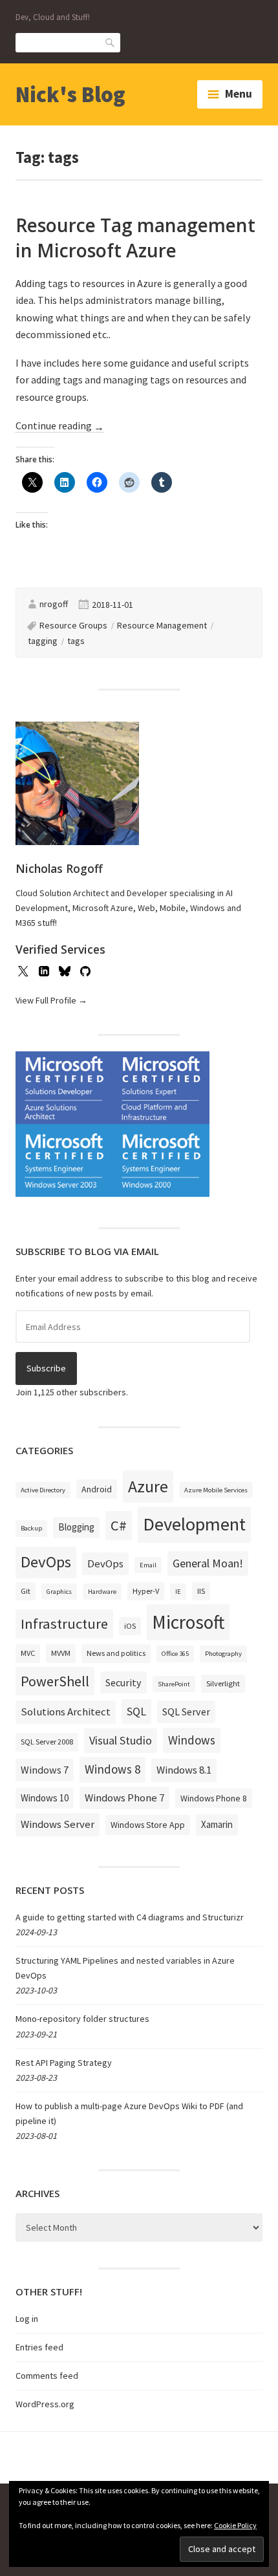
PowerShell (55, 1681)
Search (111, 42)
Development (194, 1524)
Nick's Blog (70, 94)
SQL (136, 1711)
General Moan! (208, 1563)
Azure (148, 1487)
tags (76, 641)
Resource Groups (73, 625)
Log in (27, 2319)
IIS (201, 1591)
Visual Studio (121, 1740)
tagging (43, 641)
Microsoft (188, 1622)
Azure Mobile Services (216, 1490)
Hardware (102, 1592)
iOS (130, 1626)
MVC (28, 1653)
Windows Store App (148, 1825)
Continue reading (60, 426)
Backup (31, 1528)
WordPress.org (45, 2404)
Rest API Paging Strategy (64, 2063)
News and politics (116, 1653)
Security (123, 1682)
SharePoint (174, 1684)
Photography (223, 1654)
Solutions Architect (66, 1712)
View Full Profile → (51, 1000)
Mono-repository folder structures (82, 2019)
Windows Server (58, 1824)
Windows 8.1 (184, 1770)
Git (26, 1591)
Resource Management (162, 625)
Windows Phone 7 (124, 1798)
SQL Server (186, 1712)
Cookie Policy (235, 2525)
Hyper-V (146, 1591)
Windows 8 (112, 1769)
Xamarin (217, 1824)
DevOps (46, 1562)
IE (178, 1592)
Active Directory (43, 1490)
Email (148, 1565)
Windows (192, 1740)
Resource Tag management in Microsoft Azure (135, 238)
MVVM (61, 1653)
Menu (239, 94)
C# (119, 1525)
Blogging (76, 1527)
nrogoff (54, 604)
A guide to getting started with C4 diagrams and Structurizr (130, 1917)
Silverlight (223, 1683)
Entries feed (39, 2347)
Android (97, 1489)
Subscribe (46, 1368)
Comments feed (47, 2376)
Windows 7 (45, 1770)
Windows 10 (45, 1798)
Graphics (59, 1592)
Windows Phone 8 (214, 1798)
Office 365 (175, 1654)
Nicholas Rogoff (59, 868)
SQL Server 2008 (47, 1742)
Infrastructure (64, 1624)
